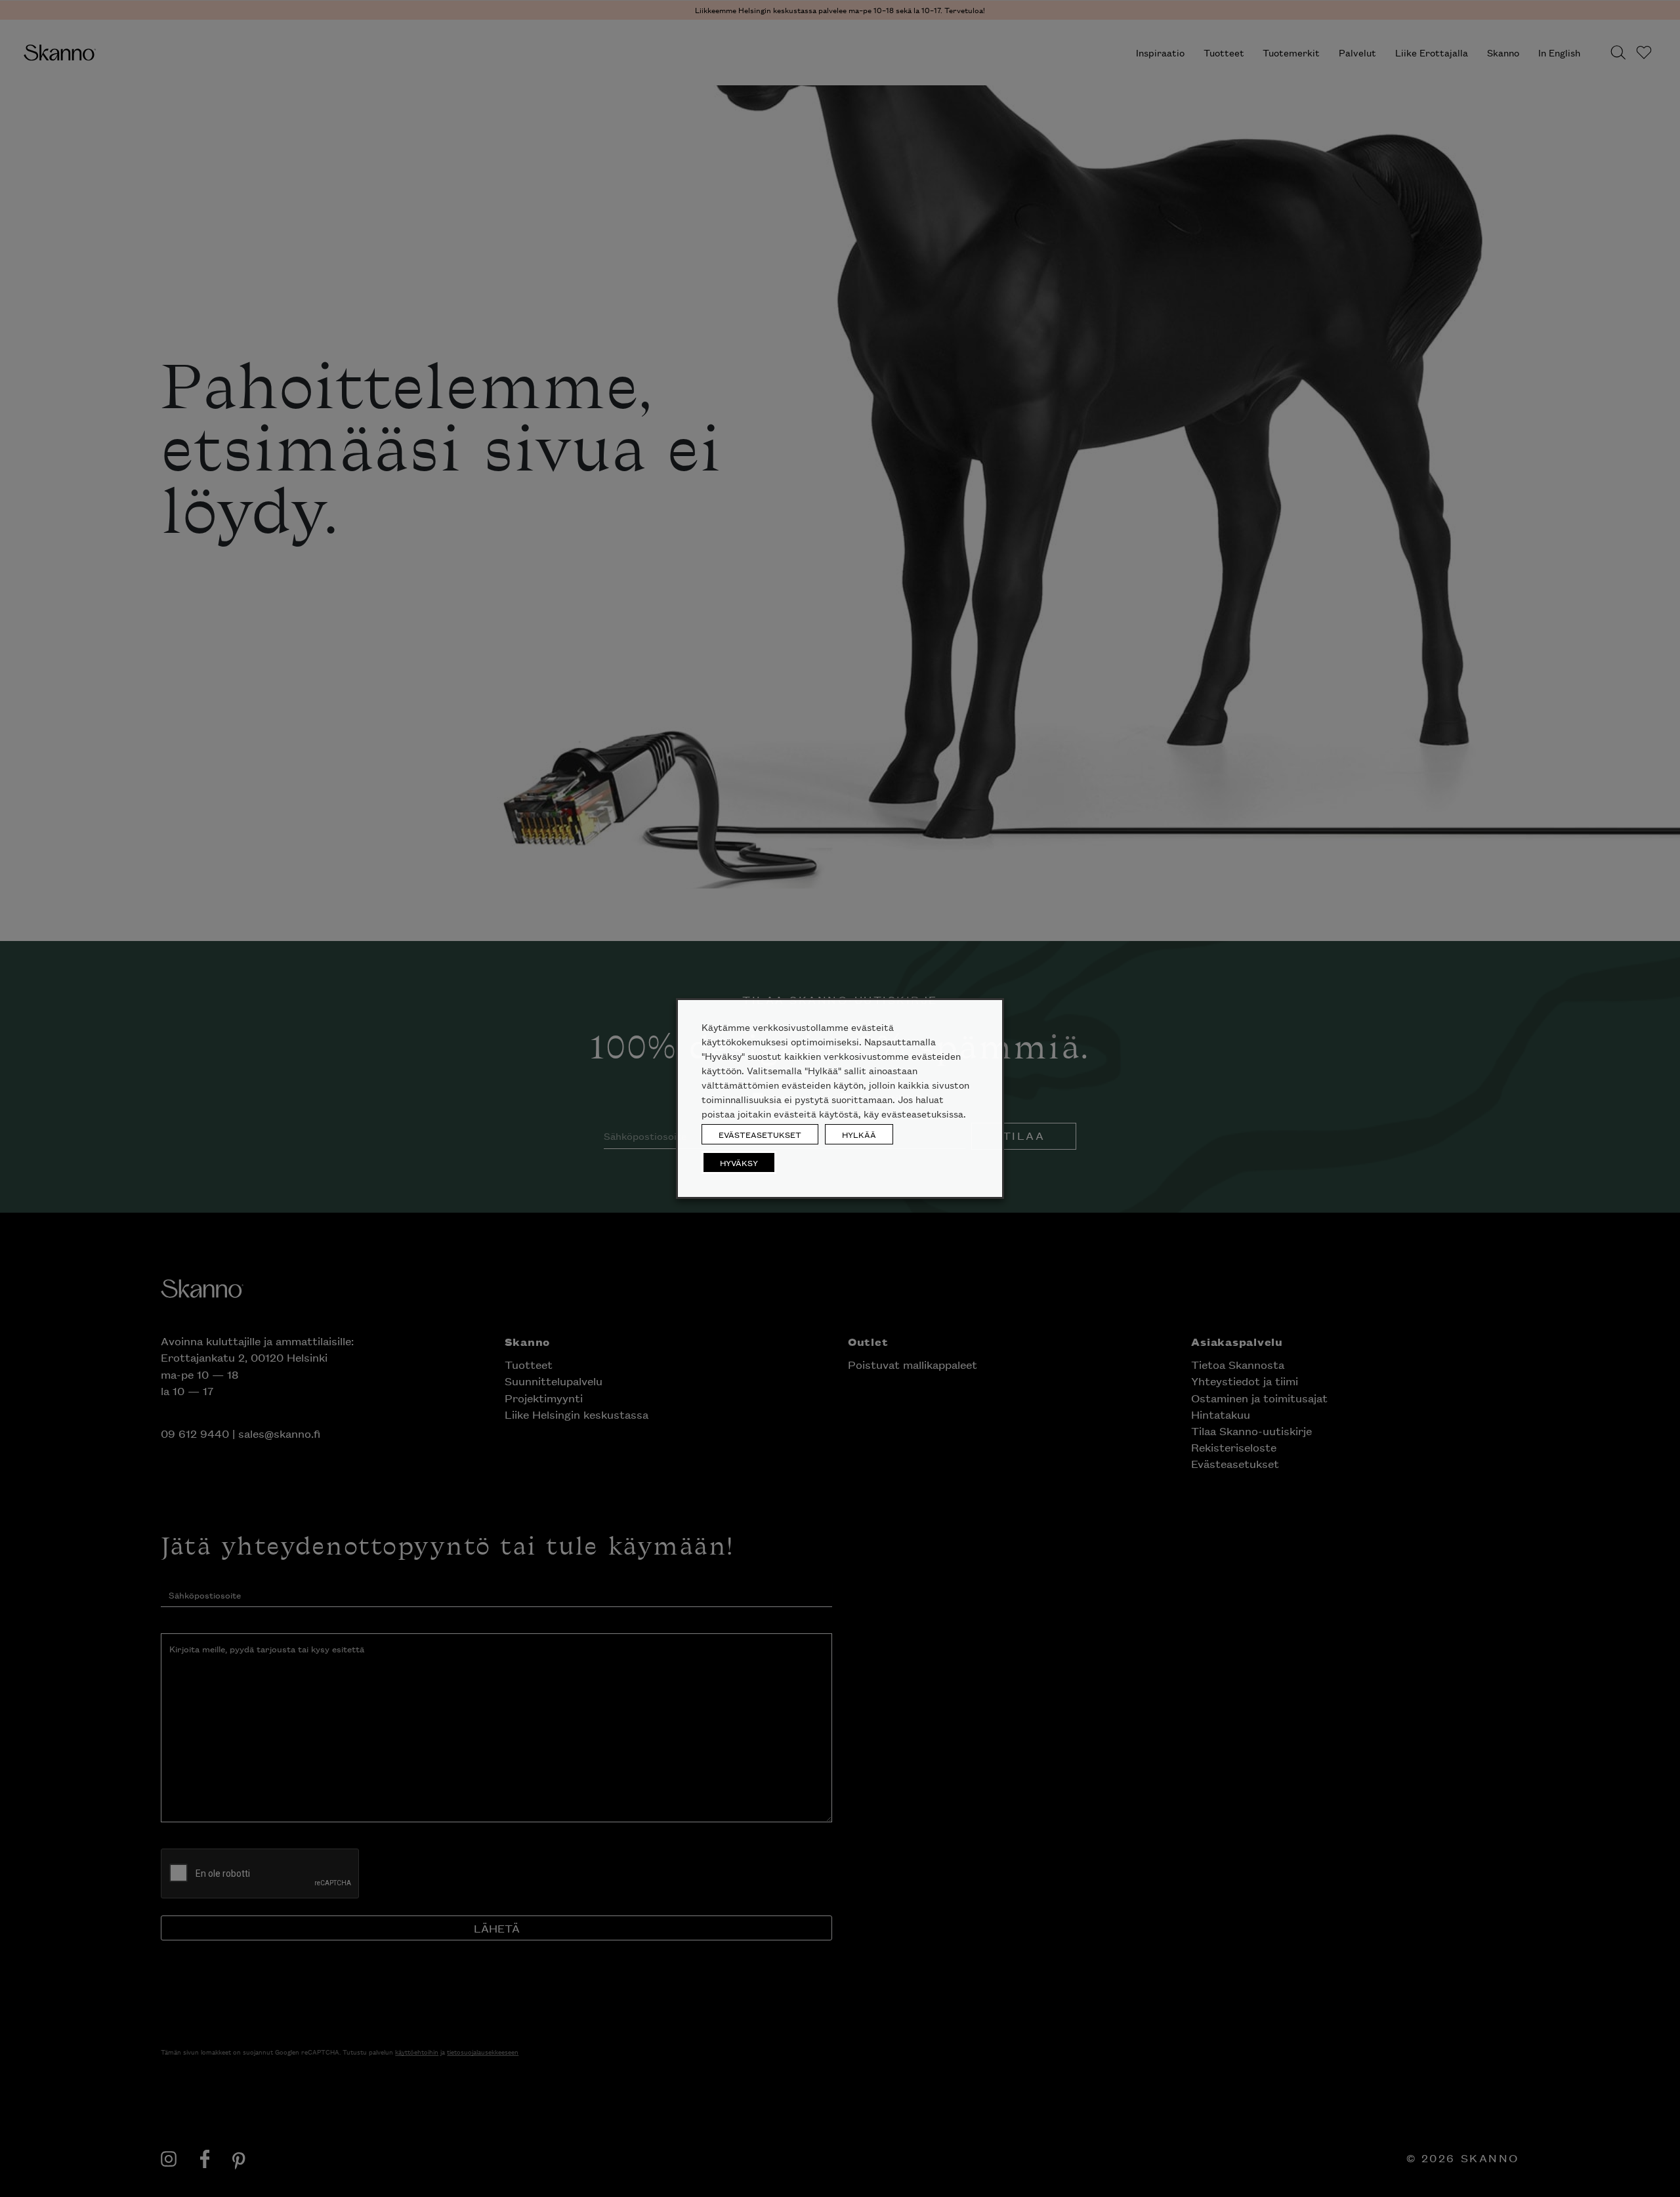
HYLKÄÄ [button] (859, 1134)
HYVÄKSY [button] (739, 1162)
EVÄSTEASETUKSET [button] (760, 1134)
